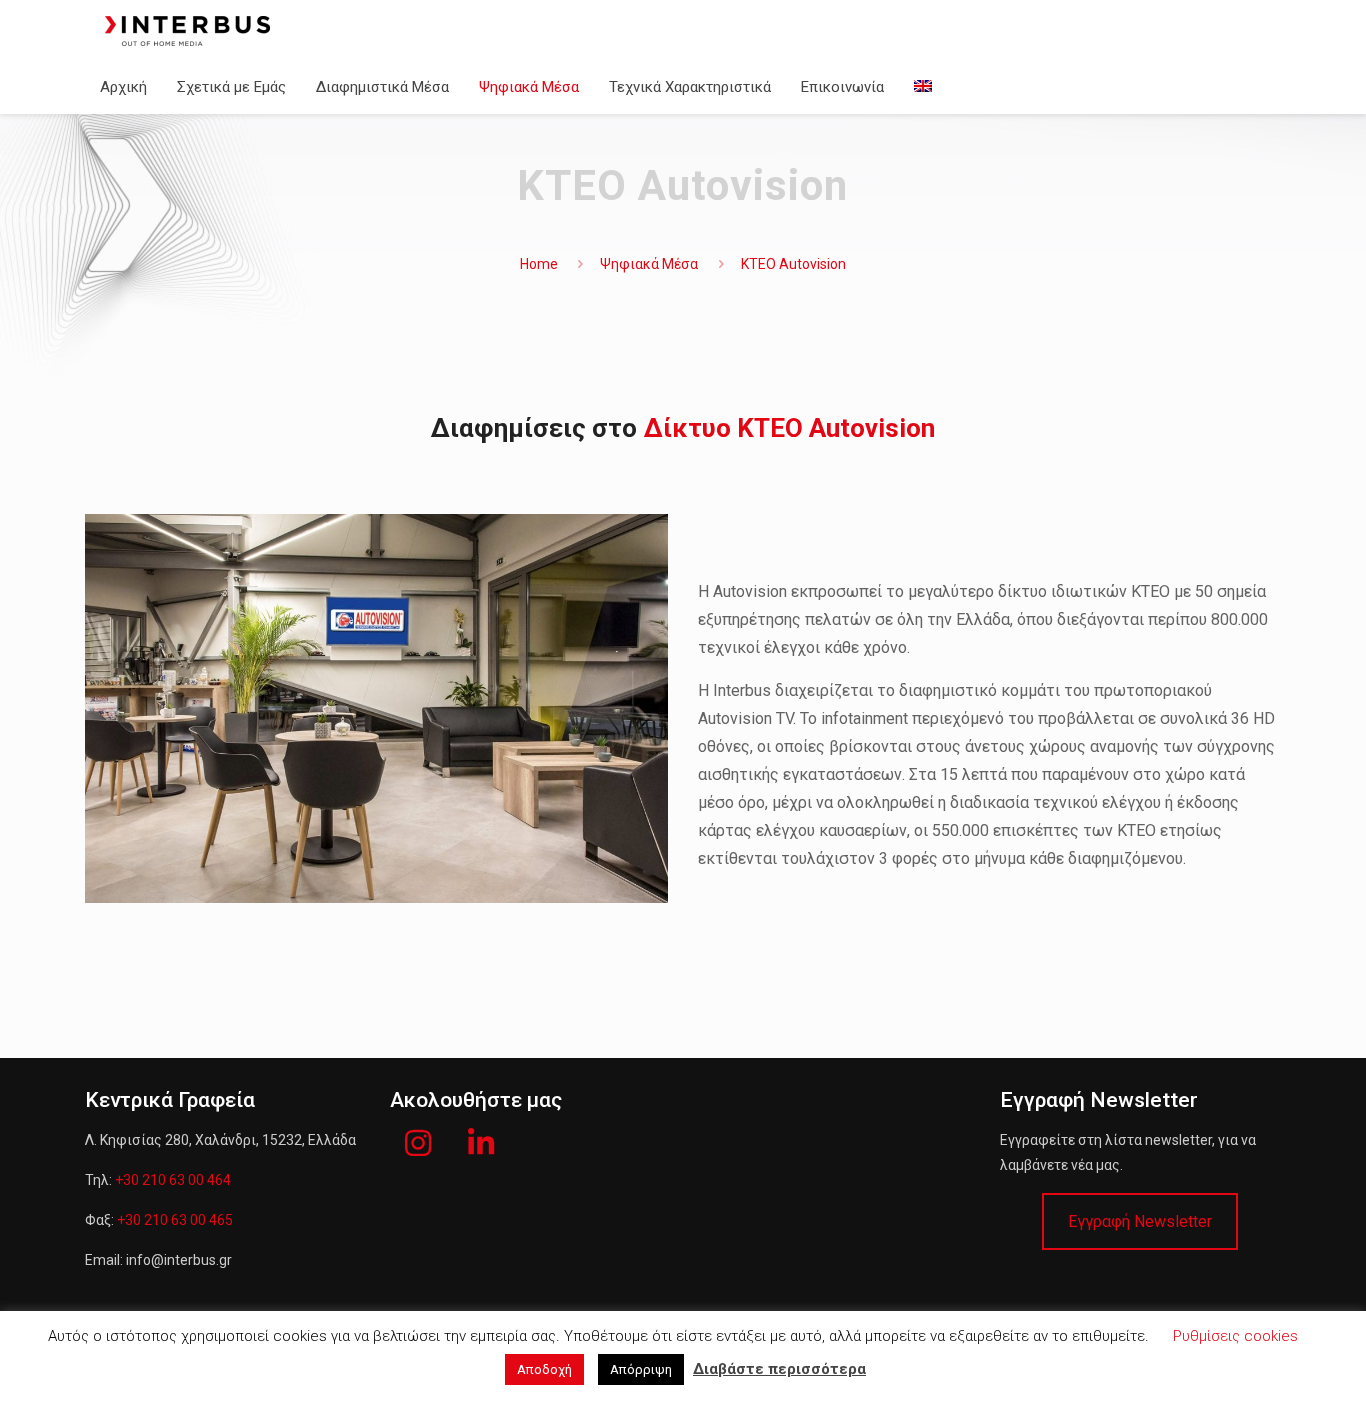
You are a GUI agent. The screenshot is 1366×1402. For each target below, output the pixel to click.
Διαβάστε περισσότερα (779, 1369)
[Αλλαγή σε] (923, 87)
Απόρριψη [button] (641, 1369)
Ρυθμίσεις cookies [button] (1235, 1336)
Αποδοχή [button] (544, 1369)
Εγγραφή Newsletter (1140, 1221)
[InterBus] (187, 30)
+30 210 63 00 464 (173, 1180)
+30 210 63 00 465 (175, 1220)
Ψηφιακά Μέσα (649, 264)
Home (539, 264)
